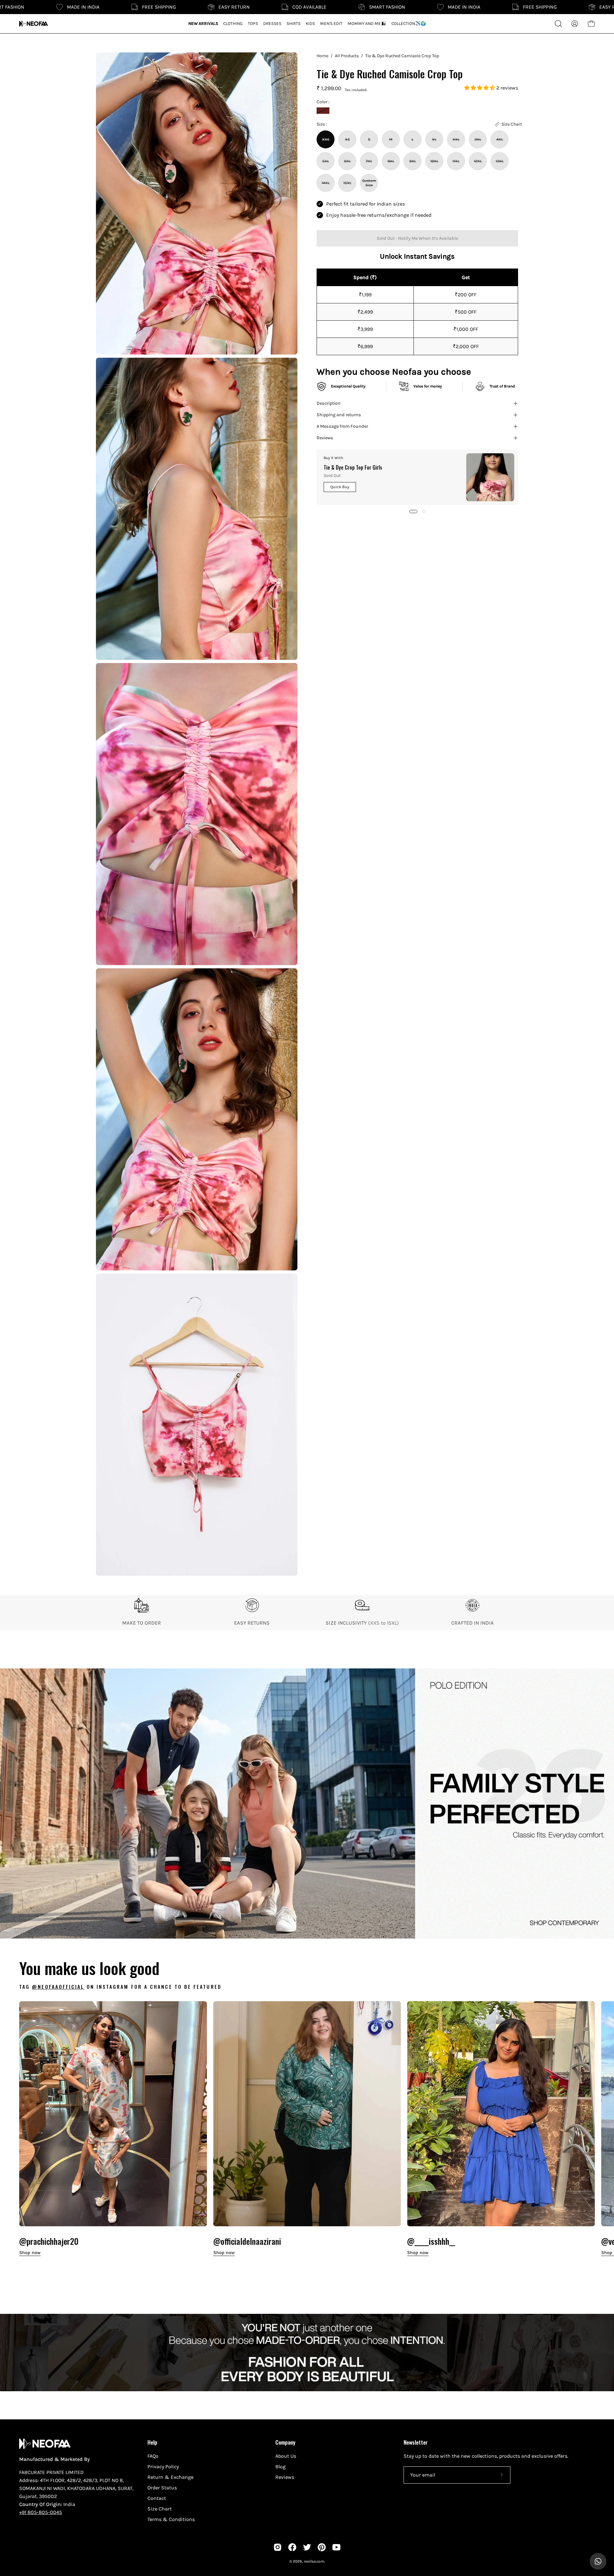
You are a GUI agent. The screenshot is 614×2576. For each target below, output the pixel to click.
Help (152, 2442)
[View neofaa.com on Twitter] (307, 2547)
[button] (480, 88)
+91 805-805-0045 (41, 2512)
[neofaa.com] (34, 24)
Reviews (325, 438)
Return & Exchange (170, 2477)
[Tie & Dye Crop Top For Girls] (490, 477)
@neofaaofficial (58, 1987)
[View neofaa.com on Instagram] (278, 2547)
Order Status (162, 2488)
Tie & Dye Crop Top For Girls (353, 467)
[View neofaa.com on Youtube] (336, 2547)
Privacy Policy (163, 2467)
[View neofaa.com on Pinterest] (322, 2547)
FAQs (153, 2456)
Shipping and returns (339, 415)
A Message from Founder (342, 426)
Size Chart (160, 2509)
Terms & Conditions (171, 2519)
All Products (347, 56)
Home (323, 56)
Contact (157, 2498)
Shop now (30, 2253)
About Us (286, 2456)
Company (285, 2442)
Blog (280, 2467)
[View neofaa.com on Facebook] (292, 2547)
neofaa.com (314, 2561)
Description (329, 403)
